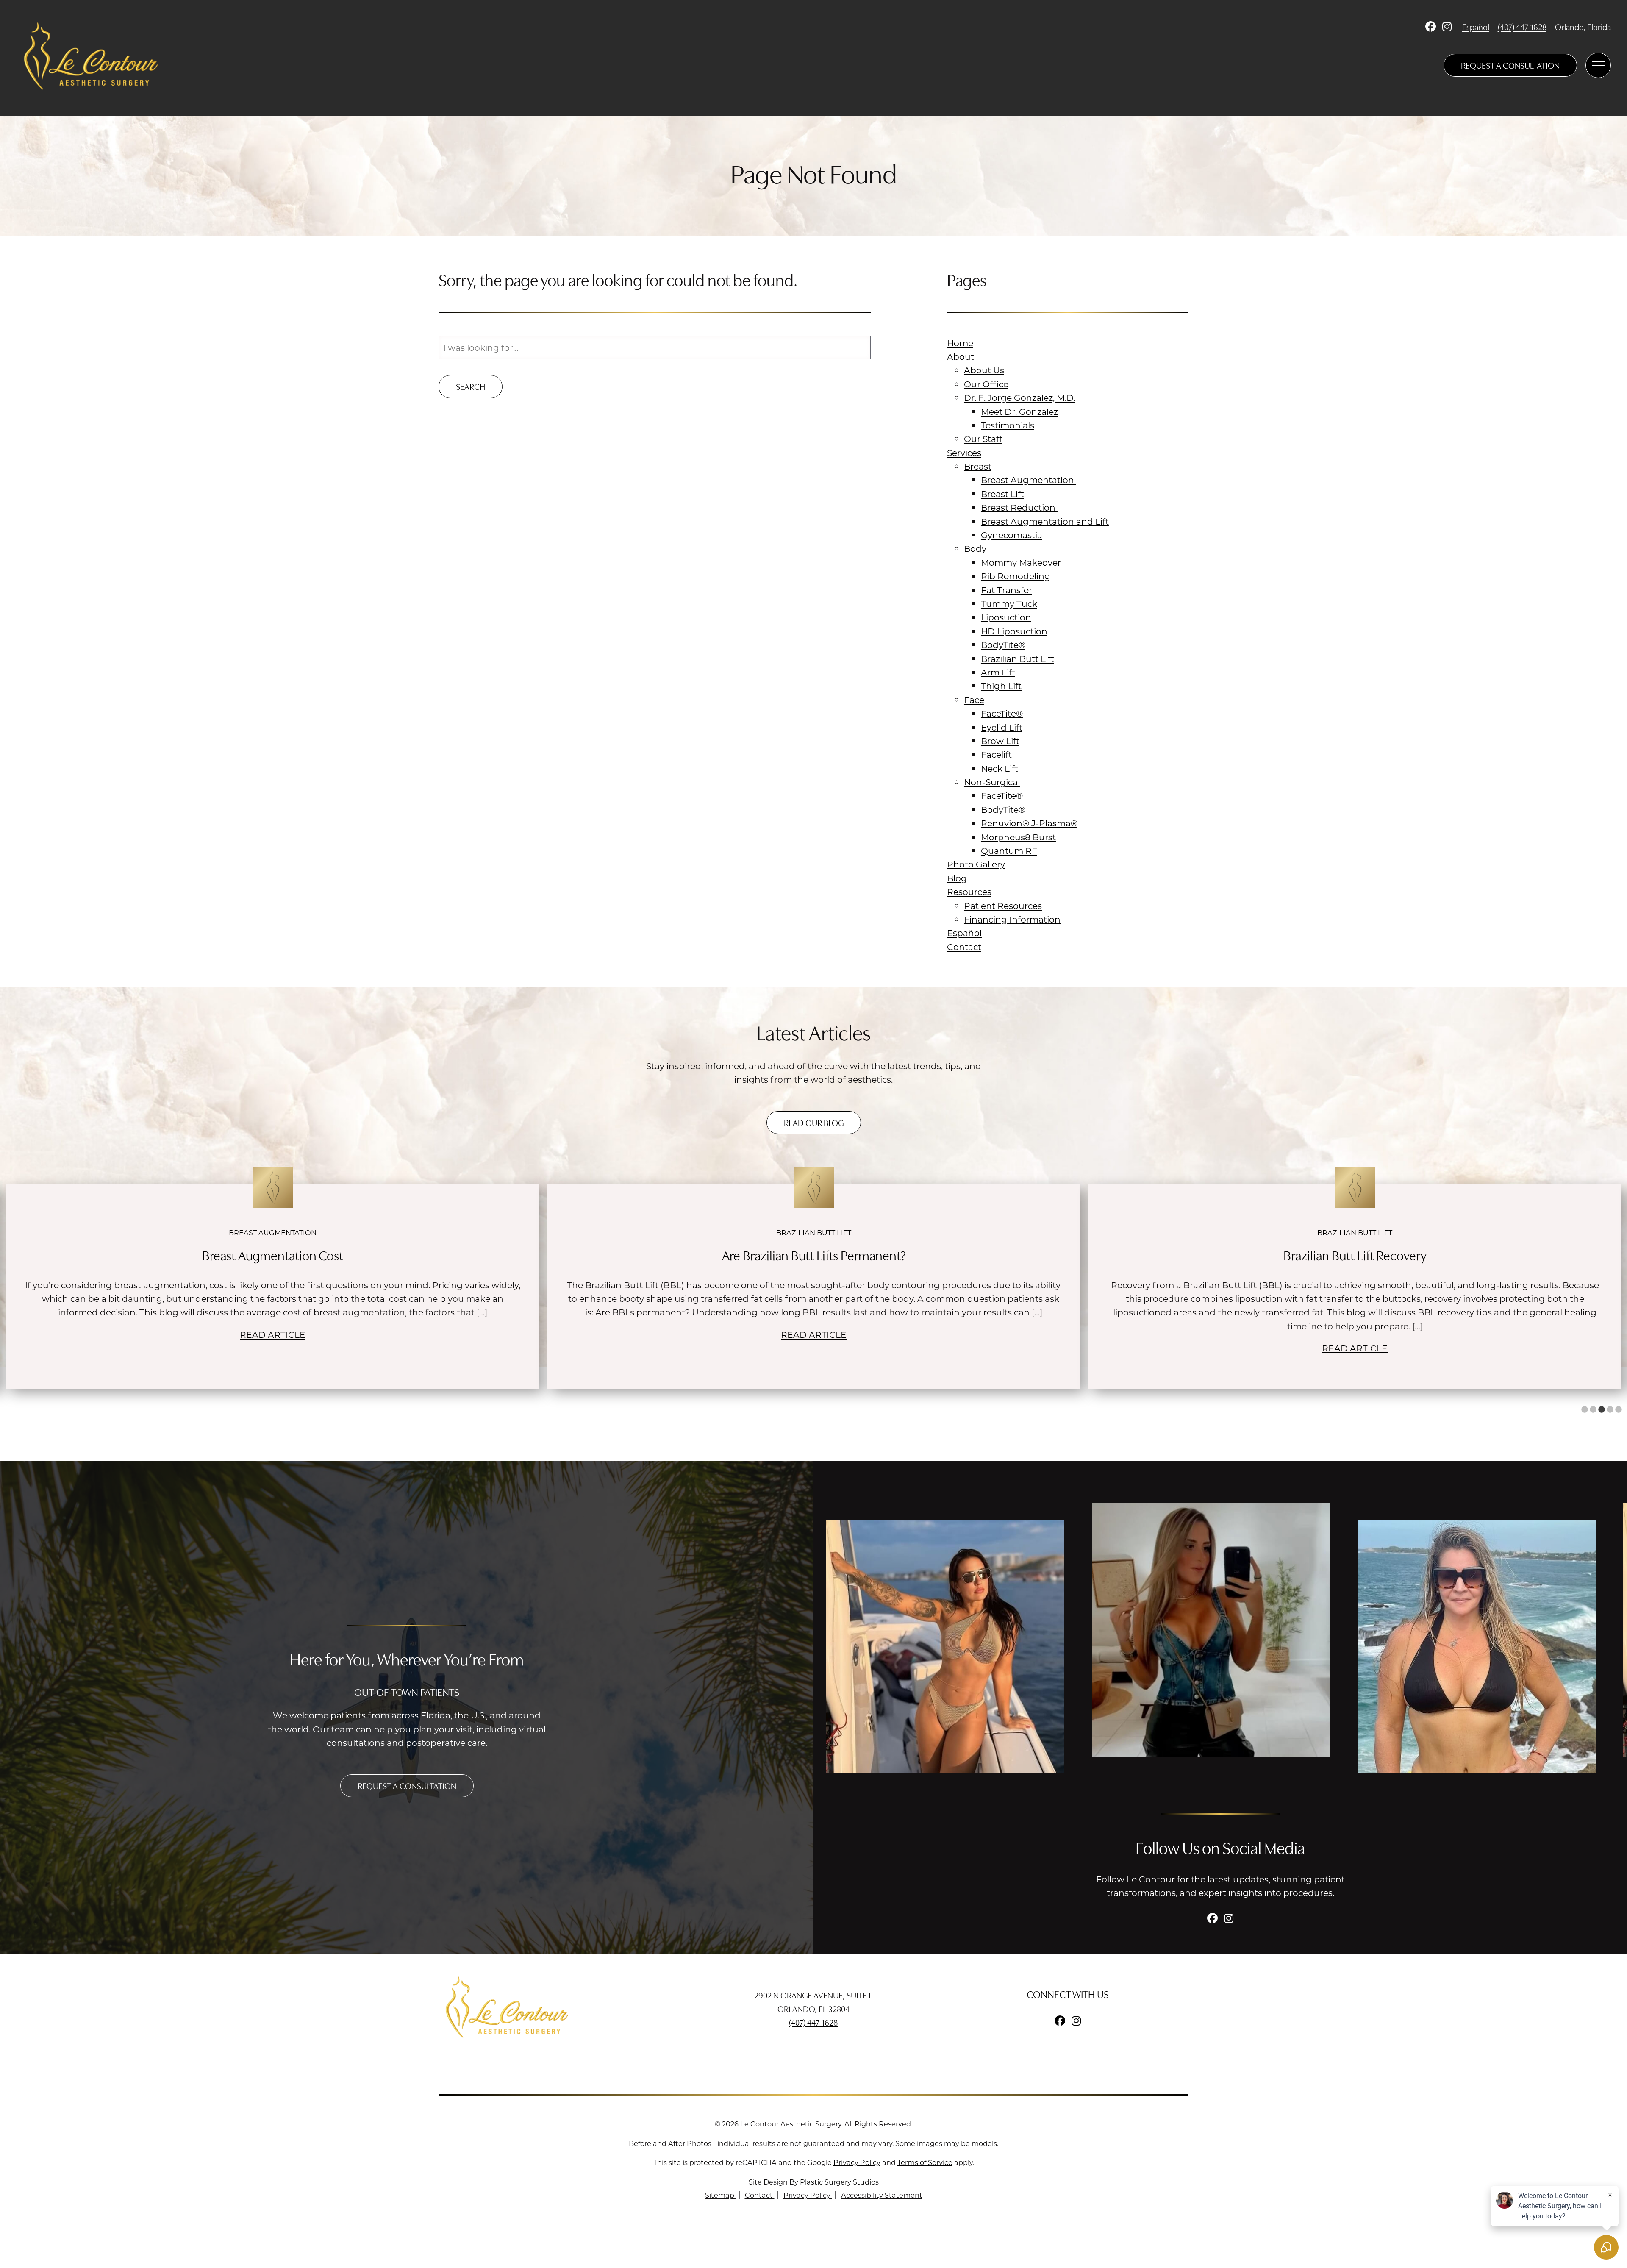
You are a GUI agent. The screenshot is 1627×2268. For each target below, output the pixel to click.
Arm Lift (998, 672)
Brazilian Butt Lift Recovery (814, 1255)
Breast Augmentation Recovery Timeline (1355, 1255)
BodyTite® (1003, 645)
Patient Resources (1003, 906)
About (961, 356)
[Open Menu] (1598, 65)
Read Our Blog (814, 1122)
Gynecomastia (1012, 535)
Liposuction (1006, 617)
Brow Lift (1000, 741)
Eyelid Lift (1002, 727)
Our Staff (983, 439)
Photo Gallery (976, 864)
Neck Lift (1000, 768)
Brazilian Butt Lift (1018, 659)
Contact (964, 947)
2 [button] (1593, 1410)
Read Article (273, 1334)
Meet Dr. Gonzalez (1019, 411)
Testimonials (1008, 425)
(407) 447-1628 (1522, 26)
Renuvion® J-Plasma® (1029, 823)
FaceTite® (1002, 713)
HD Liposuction (1014, 631)
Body (975, 548)
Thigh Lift (1001, 686)
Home (960, 343)
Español (1476, 26)
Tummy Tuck (1009, 603)
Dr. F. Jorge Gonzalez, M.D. (1020, 397)
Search (471, 386)
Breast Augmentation (1029, 480)
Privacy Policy (857, 2162)
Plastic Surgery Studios (839, 2182)
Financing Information (1012, 919)
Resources (969, 892)
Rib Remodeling (1016, 576)
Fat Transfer (1006, 590)
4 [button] (1610, 1410)
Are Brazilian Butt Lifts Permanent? (273, 1255)
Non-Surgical (992, 782)
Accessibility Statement (882, 2195)
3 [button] (1602, 1410)
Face (974, 700)
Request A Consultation (1510, 65)
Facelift (996, 754)
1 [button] (1585, 1410)
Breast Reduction (1019, 507)
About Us (984, 370)
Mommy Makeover (1021, 562)
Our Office (986, 384)
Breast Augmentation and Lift (1045, 521)
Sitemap (720, 2195)
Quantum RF (1009, 850)
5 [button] (1619, 1410)
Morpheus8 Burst (1018, 837)
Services (964, 453)
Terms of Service (925, 2162)
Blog (957, 878)
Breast (978, 466)
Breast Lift (1002, 494)
